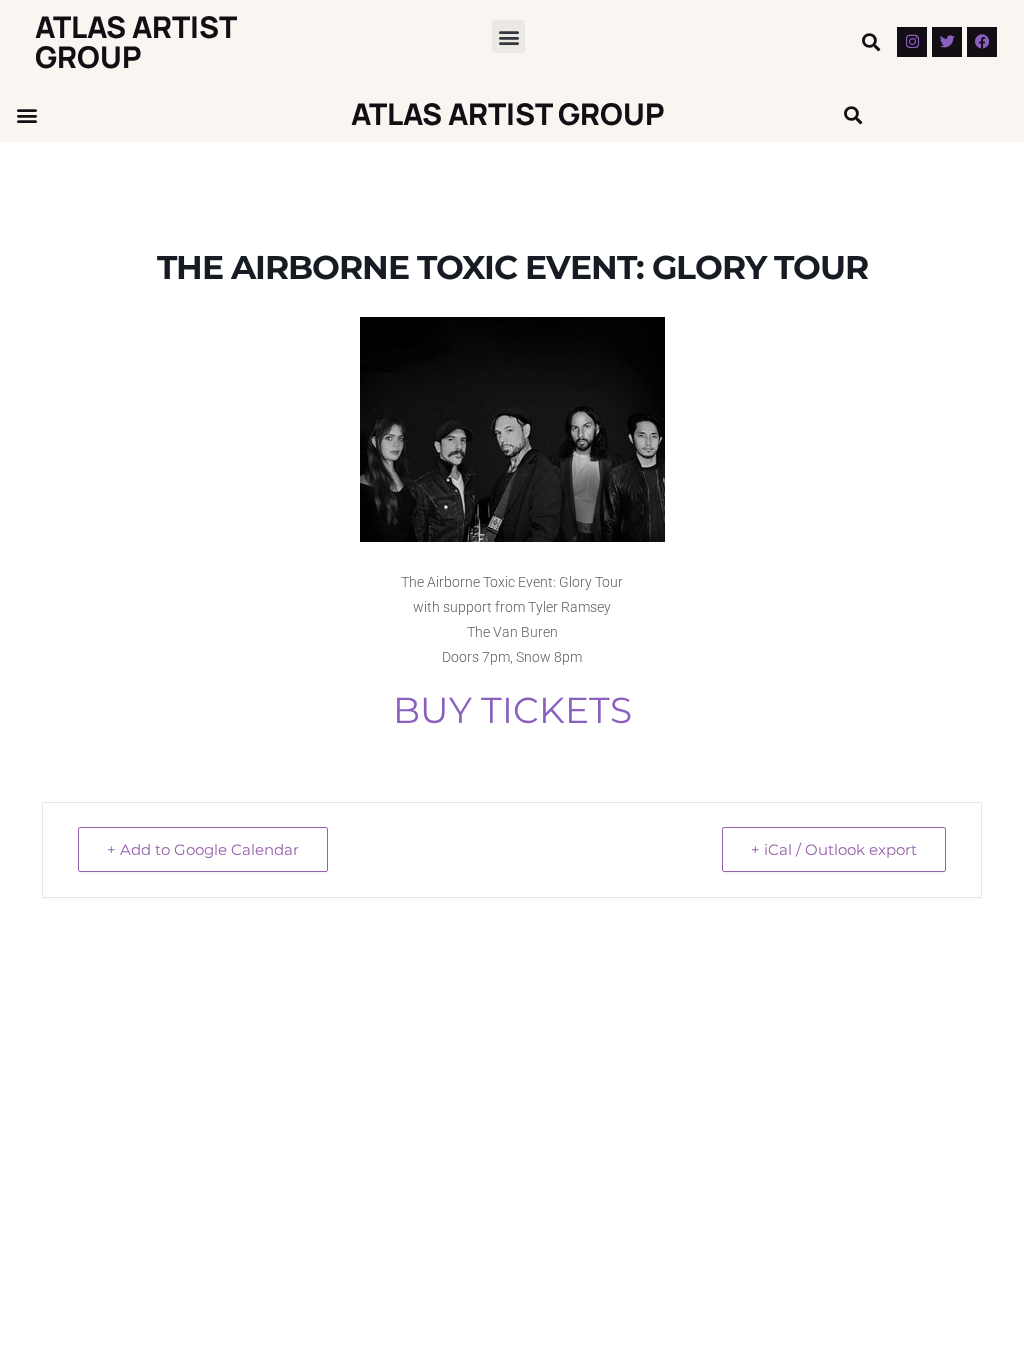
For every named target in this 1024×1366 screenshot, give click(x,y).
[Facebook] (982, 42)
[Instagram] (912, 42)
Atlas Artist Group (135, 41)
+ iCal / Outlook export (834, 849)
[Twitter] (947, 42)
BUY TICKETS (512, 710)
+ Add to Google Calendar (203, 849)
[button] (508, 36)
